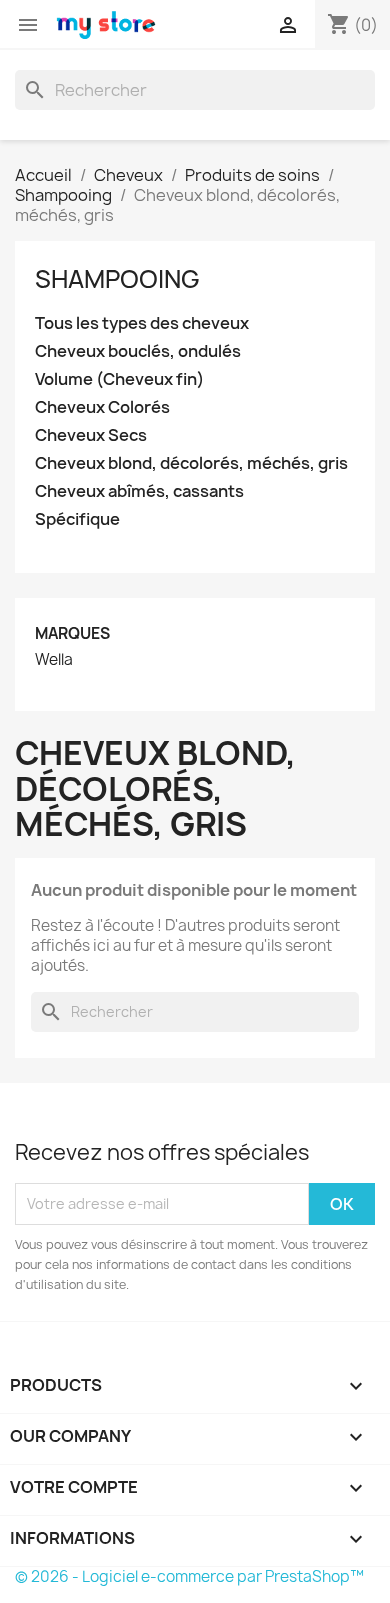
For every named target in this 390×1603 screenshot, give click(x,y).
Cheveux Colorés (102, 407)
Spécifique (77, 519)
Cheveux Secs (91, 435)
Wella (54, 660)
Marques (72, 633)
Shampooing (117, 279)
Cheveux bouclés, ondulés (138, 351)
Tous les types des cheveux (142, 323)
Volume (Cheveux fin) (119, 379)
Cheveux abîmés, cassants (139, 491)
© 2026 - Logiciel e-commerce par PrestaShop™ (189, 1576)
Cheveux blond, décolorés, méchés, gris (191, 463)
